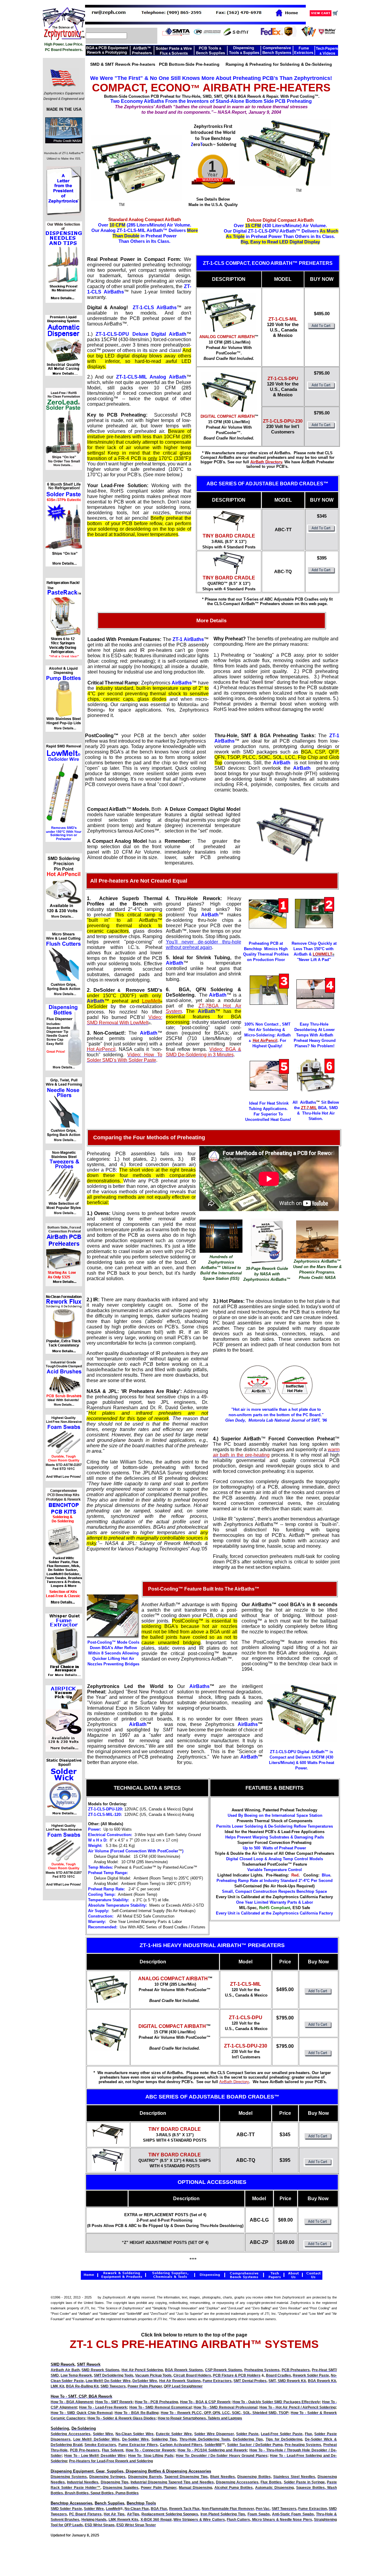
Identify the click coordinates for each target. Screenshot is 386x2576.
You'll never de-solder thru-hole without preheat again (204, 945)
